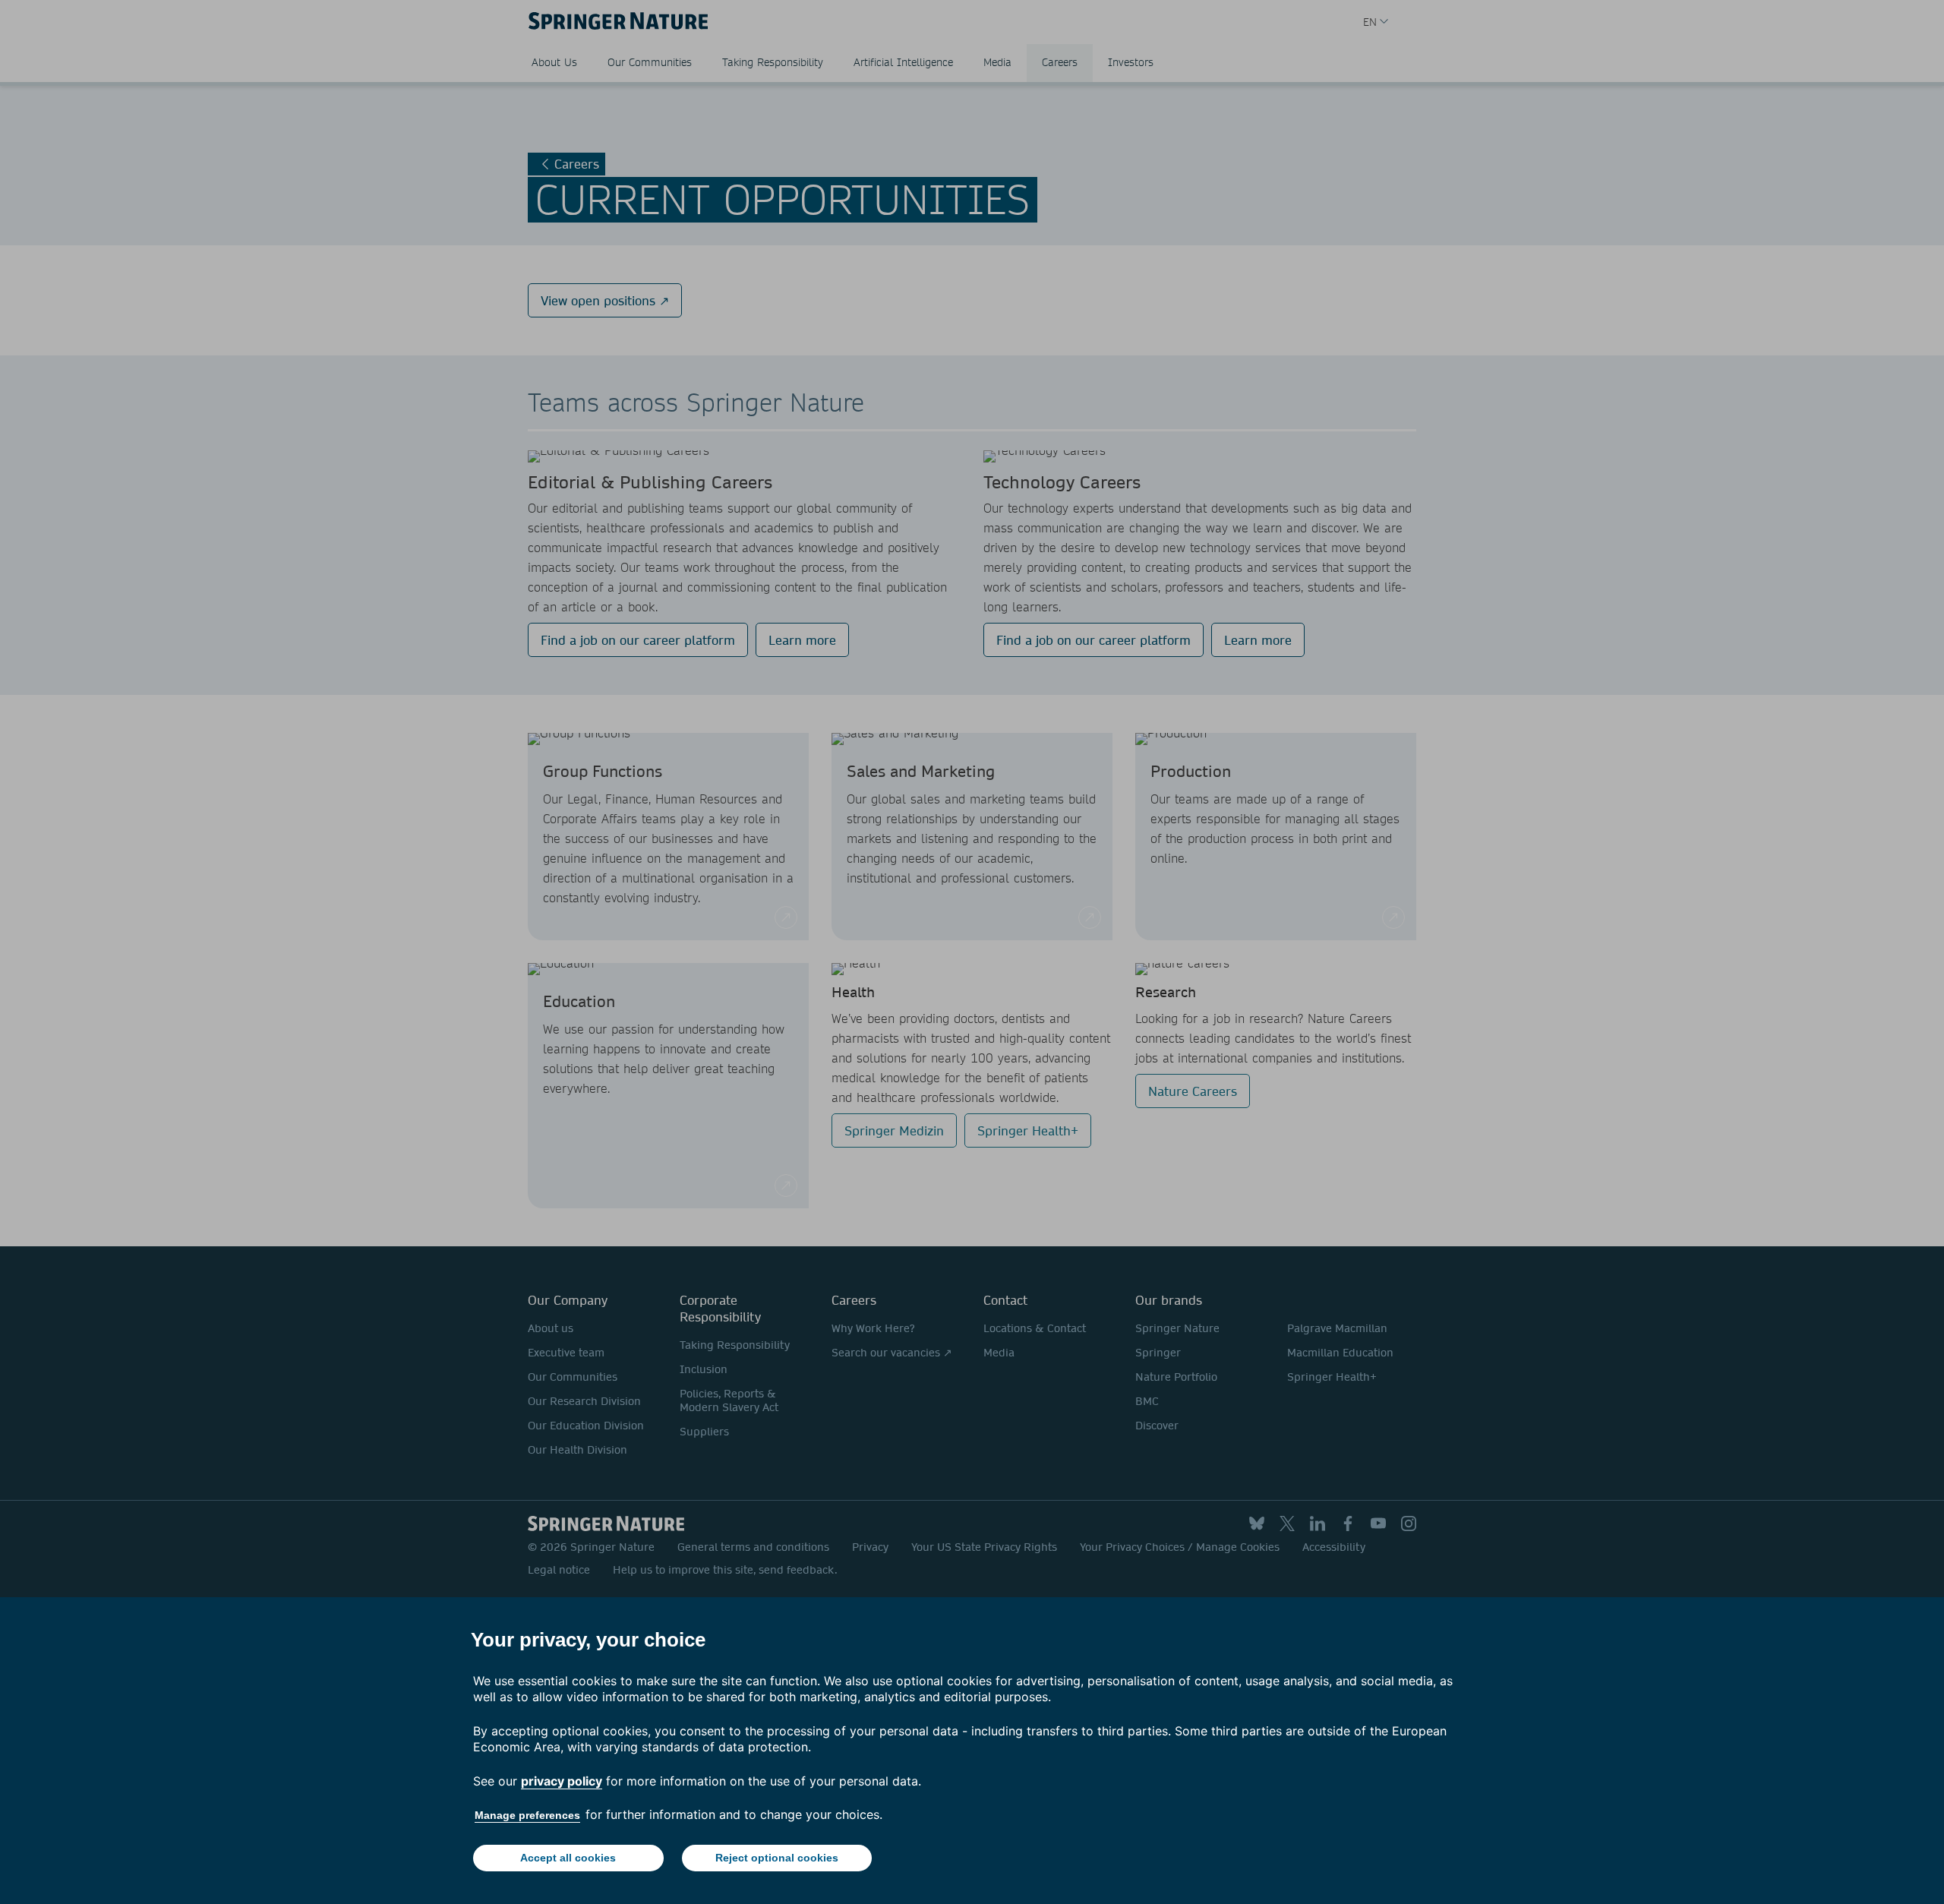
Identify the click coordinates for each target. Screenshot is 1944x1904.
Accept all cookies (568, 1858)
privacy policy (562, 1781)
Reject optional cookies (777, 1858)
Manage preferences (527, 1815)
